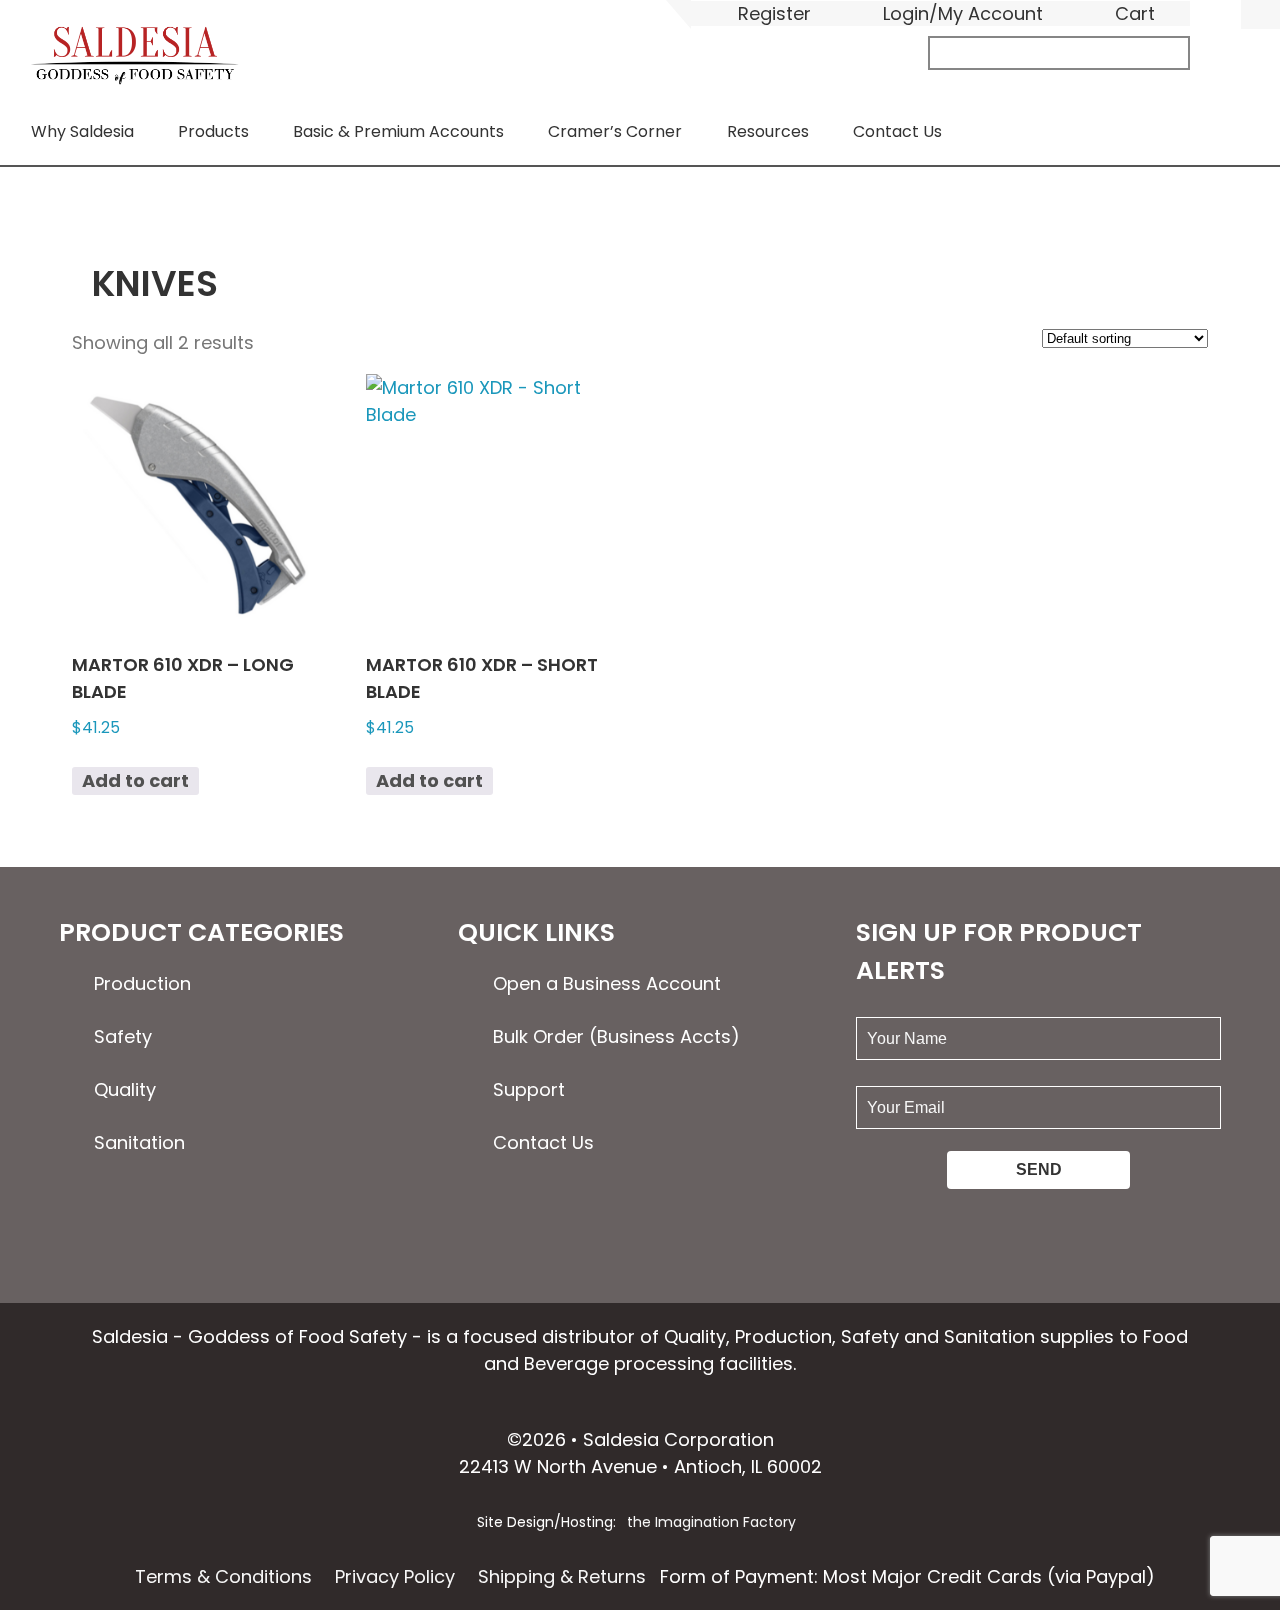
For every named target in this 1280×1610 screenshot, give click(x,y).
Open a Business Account (607, 983)
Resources (768, 131)
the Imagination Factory (711, 1522)
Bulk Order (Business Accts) (616, 1036)
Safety (123, 1036)
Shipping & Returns (562, 1576)
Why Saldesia (82, 131)
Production (142, 983)
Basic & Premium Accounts (398, 131)
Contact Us (897, 131)
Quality (125, 1089)
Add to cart (135, 780)
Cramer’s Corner (615, 131)
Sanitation (139, 1142)
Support (529, 1089)
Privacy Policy (395, 1576)
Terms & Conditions (223, 1576)
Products (213, 131)
